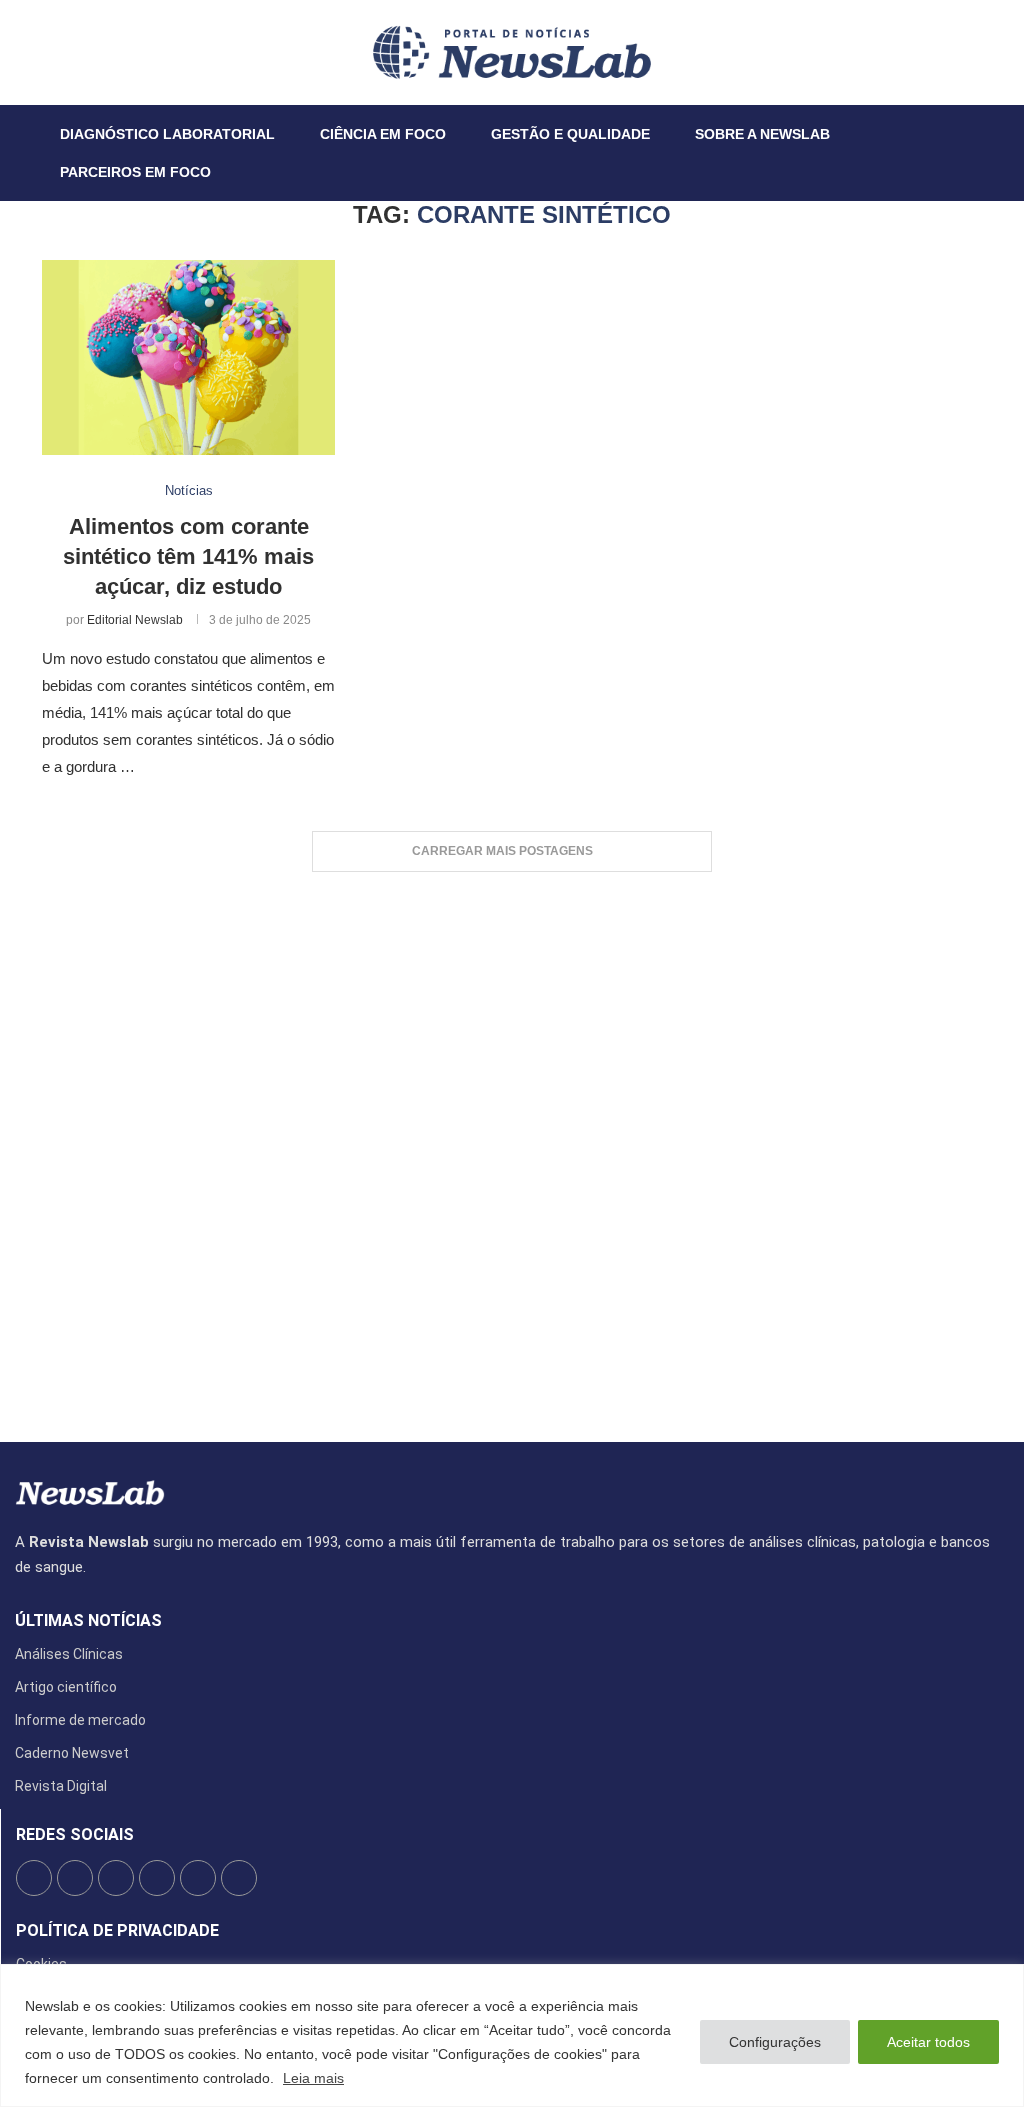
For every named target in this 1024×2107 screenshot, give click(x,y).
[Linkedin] (79, 52)
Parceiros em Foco (135, 172)
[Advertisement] (512, 1147)
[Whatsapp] (103, 52)
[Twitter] (55, 52)
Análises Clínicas (69, 1654)
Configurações (775, 2042)
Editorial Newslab (135, 620)
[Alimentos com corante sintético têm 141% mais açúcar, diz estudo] (188, 358)
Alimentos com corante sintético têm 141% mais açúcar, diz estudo (188, 556)
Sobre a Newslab (762, 134)
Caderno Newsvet (72, 1753)
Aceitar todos (928, 2042)
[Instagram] (67, 52)
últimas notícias (88, 1621)
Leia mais (313, 2078)
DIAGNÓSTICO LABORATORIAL (167, 134)
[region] (512, 2035)
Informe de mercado (80, 1720)
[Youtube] (91, 52)
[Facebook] (43, 52)
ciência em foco (383, 134)
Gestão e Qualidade (570, 134)
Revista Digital (61, 1786)
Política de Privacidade (117, 1931)
